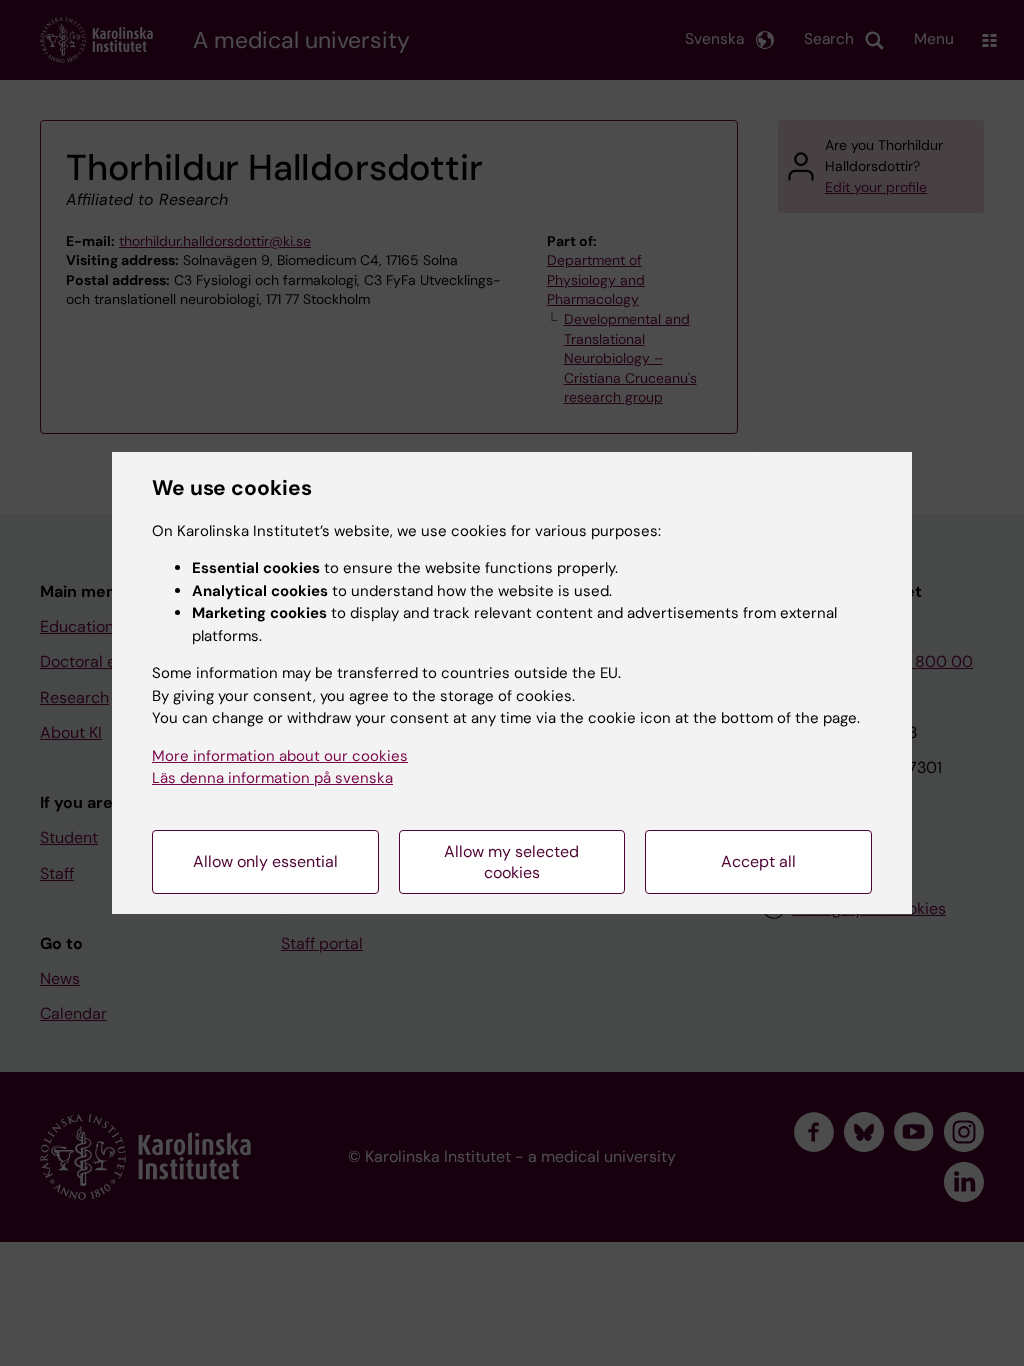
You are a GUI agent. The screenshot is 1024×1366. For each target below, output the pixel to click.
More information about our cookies (280, 756)
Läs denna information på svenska (272, 778)
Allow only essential (265, 861)
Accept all (758, 861)
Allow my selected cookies (511, 862)
